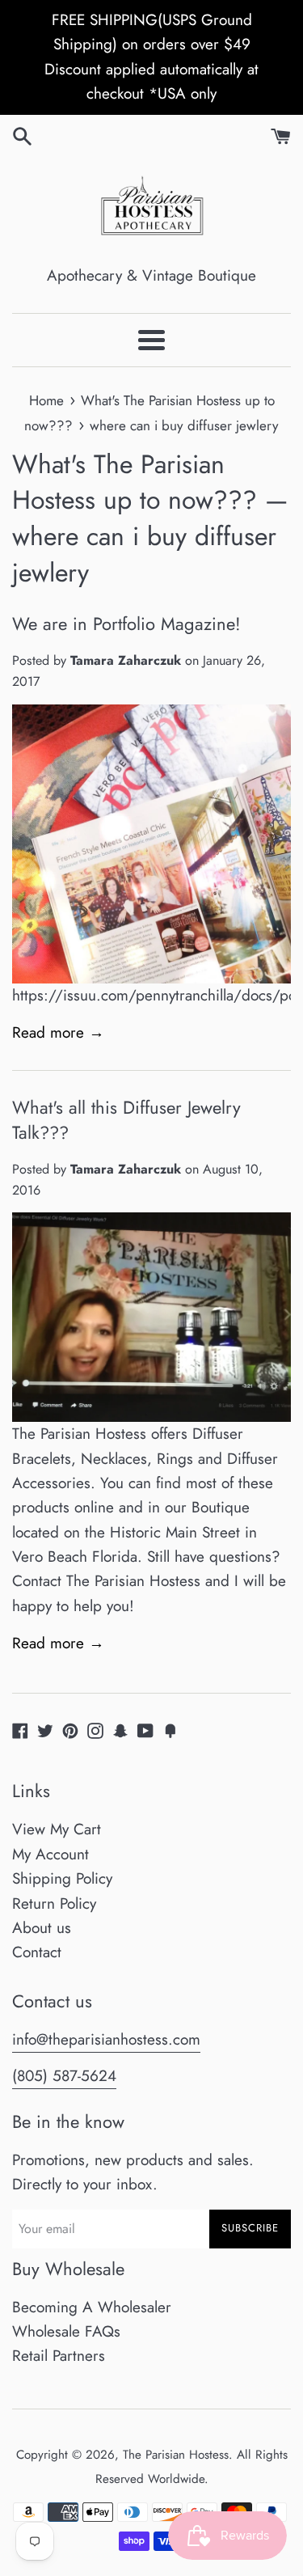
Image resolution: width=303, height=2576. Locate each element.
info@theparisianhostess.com (106, 2039)
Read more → (58, 1032)
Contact (37, 1952)
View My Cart (57, 1829)
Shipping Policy (62, 1878)
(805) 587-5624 (64, 2076)
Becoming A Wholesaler (92, 2307)
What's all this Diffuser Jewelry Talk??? (126, 1120)
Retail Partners (59, 2356)
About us (42, 1928)
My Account (50, 1854)
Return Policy (54, 1903)
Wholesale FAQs (66, 2331)
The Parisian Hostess (176, 2455)
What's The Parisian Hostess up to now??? (135, 482)
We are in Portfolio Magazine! (126, 624)
